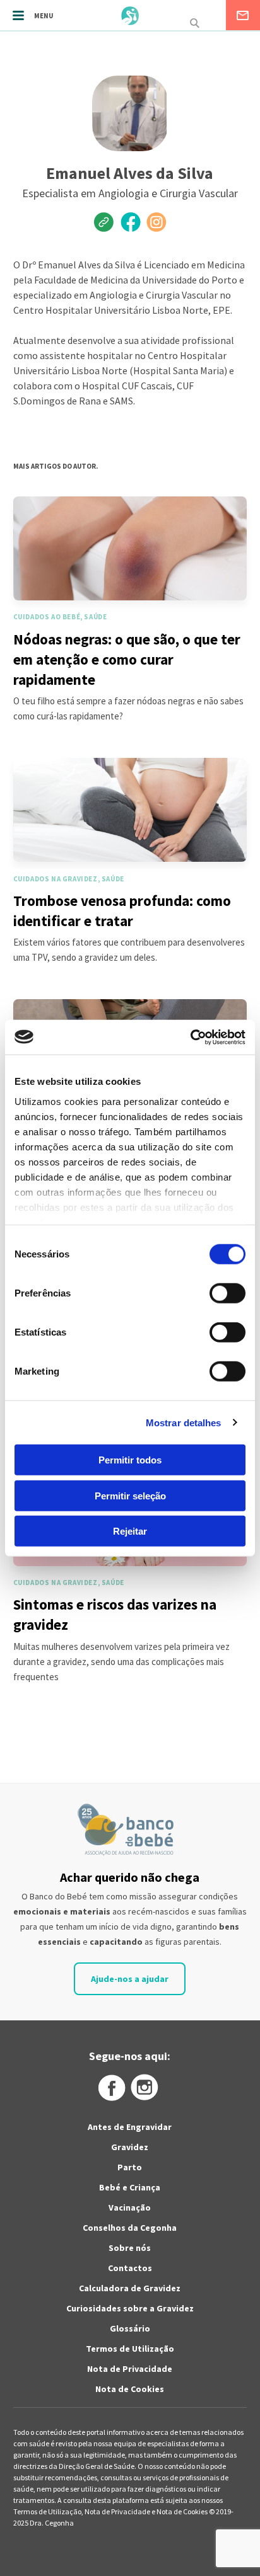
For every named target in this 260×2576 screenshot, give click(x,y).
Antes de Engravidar (130, 2127)
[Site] (104, 222)
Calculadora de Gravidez (130, 2288)
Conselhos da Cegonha (130, 2228)
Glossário (130, 2328)
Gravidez (130, 2147)
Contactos (130, 2268)
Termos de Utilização (130, 2349)
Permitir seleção (130, 1495)
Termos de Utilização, (49, 2511)
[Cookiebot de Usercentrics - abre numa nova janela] (190, 1037)
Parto (130, 2167)
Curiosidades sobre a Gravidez (130, 2308)
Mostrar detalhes (184, 1422)
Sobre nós (130, 2248)
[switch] (214, 1293)
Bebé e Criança (130, 2187)
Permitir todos (130, 1460)
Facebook (111, 2088)
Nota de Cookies (130, 2389)
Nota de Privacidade (130, 2369)
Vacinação (130, 2207)
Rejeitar (130, 1531)
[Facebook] (130, 222)
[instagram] (156, 222)
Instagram (145, 2088)
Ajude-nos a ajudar (130, 1979)
